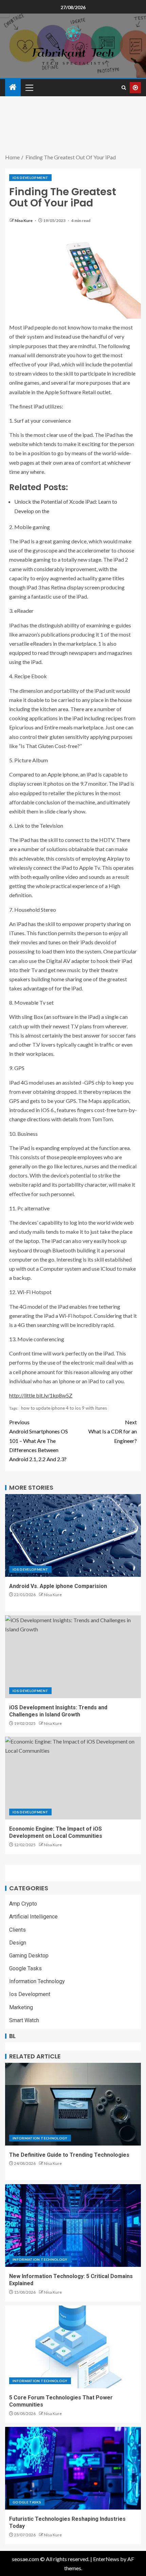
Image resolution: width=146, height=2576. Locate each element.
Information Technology (37, 1981)
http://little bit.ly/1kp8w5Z (41, 1395)
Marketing (21, 2007)
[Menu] (29, 87)
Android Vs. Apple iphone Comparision (58, 1586)
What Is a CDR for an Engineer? (113, 1431)
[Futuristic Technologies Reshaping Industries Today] (73, 2468)
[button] (29, 87)
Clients (17, 1930)
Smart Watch (24, 2020)
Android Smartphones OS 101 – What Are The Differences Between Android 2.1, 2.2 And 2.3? (39, 1441)
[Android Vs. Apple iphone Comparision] (73, 1535)
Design (18, 1943)
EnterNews (106, 2559)
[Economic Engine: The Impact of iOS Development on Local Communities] (73, 1778)
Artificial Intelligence (33, 1917)
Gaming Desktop (29, 1956)
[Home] (13, 87)
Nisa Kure (24, 220)
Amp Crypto (23, 1904)
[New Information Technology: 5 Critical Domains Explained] (73, 2226)
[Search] (124, 88)
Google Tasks (25, 1968)
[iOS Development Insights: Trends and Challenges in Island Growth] (73, 1657)
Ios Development (30, 178)
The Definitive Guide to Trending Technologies (69, 2155)
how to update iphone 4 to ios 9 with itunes (64, 1408)
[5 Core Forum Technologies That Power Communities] (73, 2347)
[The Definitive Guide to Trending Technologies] (73, 2104)
